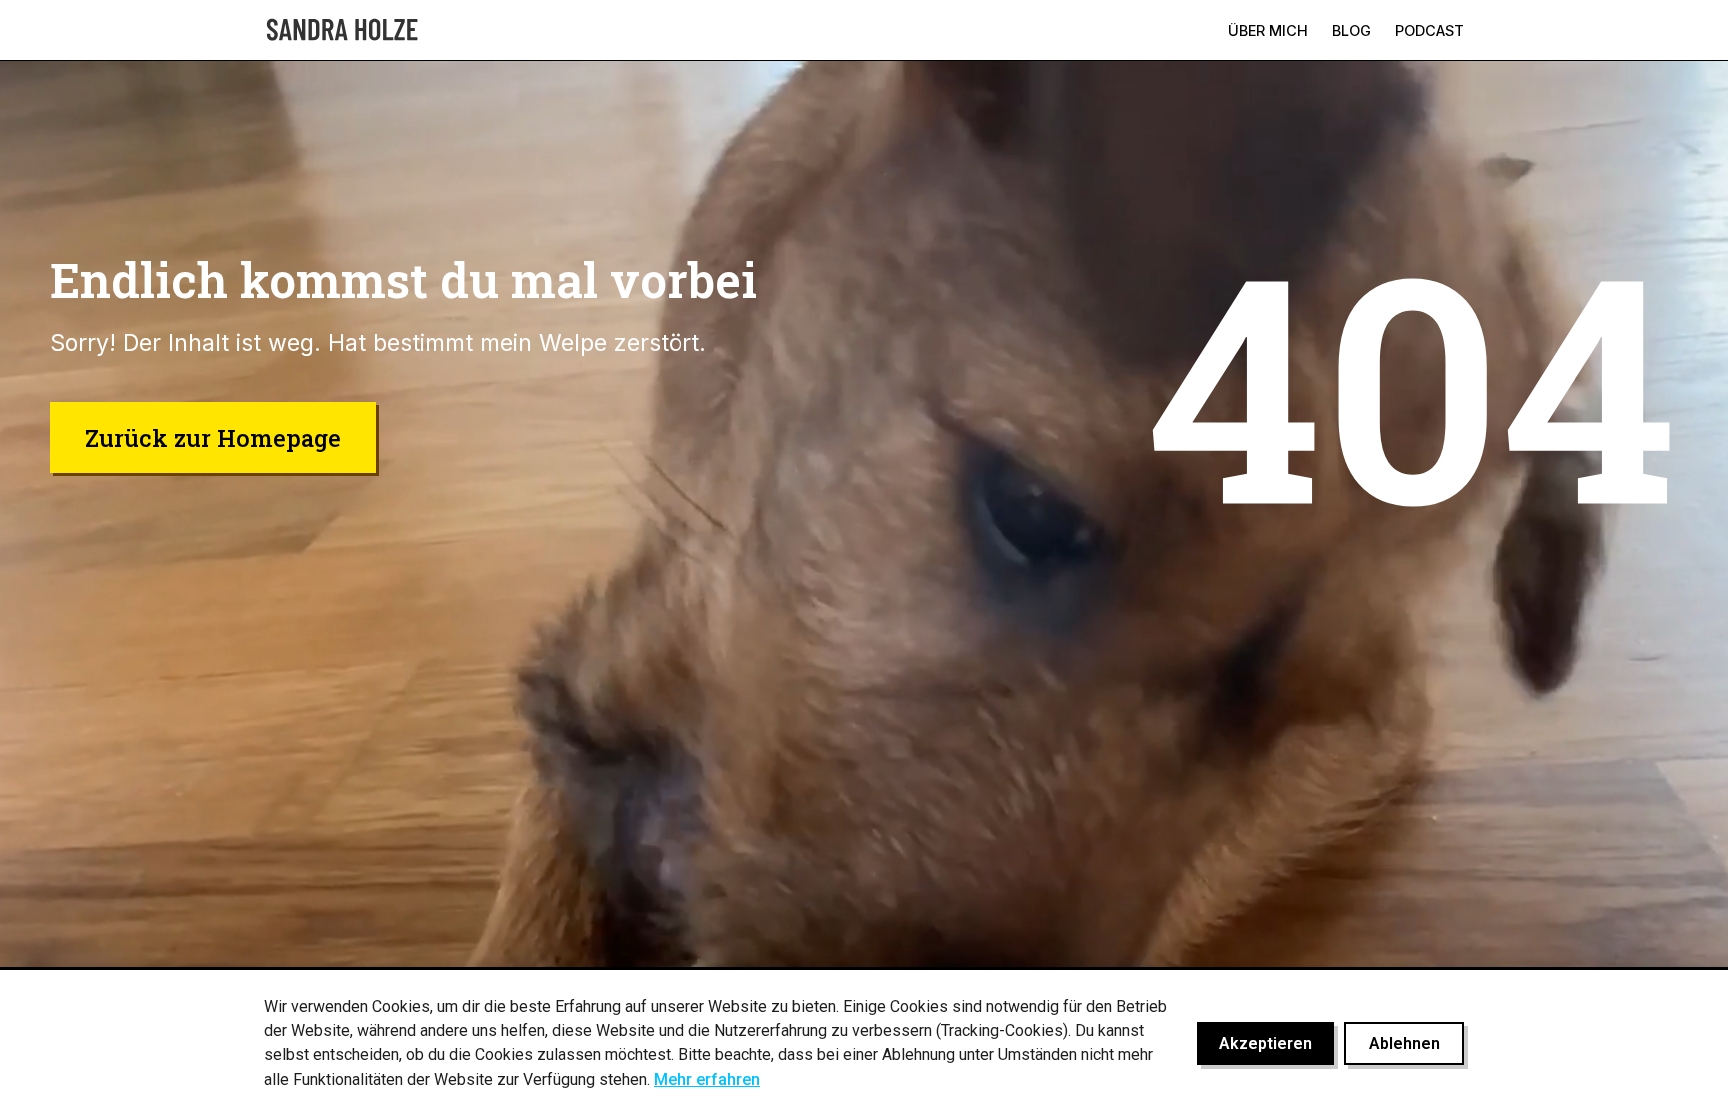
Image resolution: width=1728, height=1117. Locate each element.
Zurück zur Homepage (213, 437)
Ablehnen (1404, 1043)
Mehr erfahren (707, 1079)
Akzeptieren (1265, 1043)
